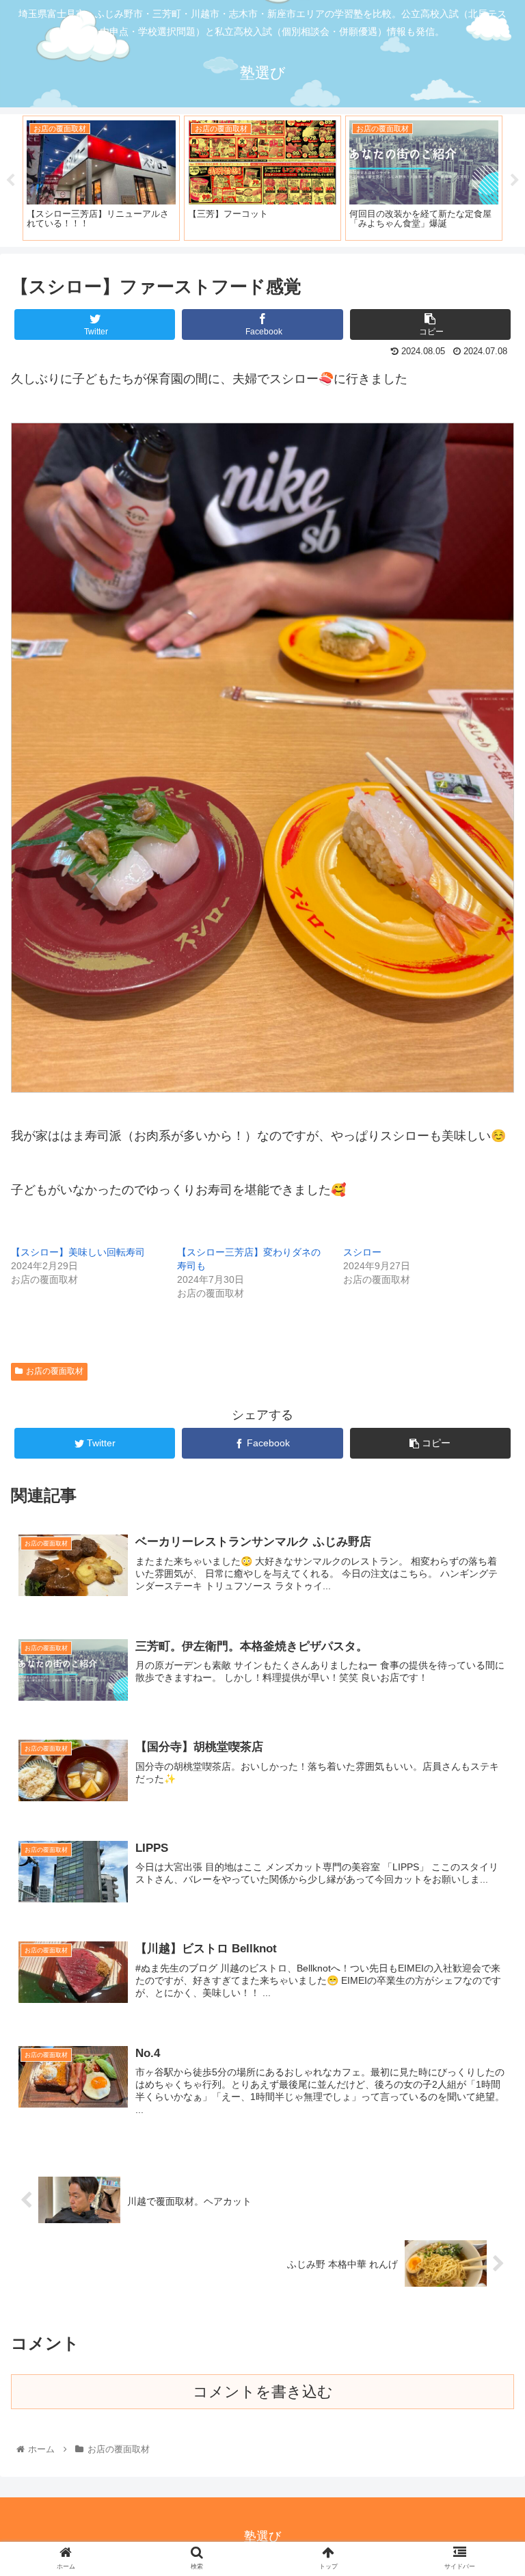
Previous (10, 181)
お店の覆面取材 (55, 1371)
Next (515, 181)
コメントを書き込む (263, 2392)
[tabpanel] (146, 178)
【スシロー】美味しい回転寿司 (78, 1252)
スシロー (362, 1252)
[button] (485, 1667)
